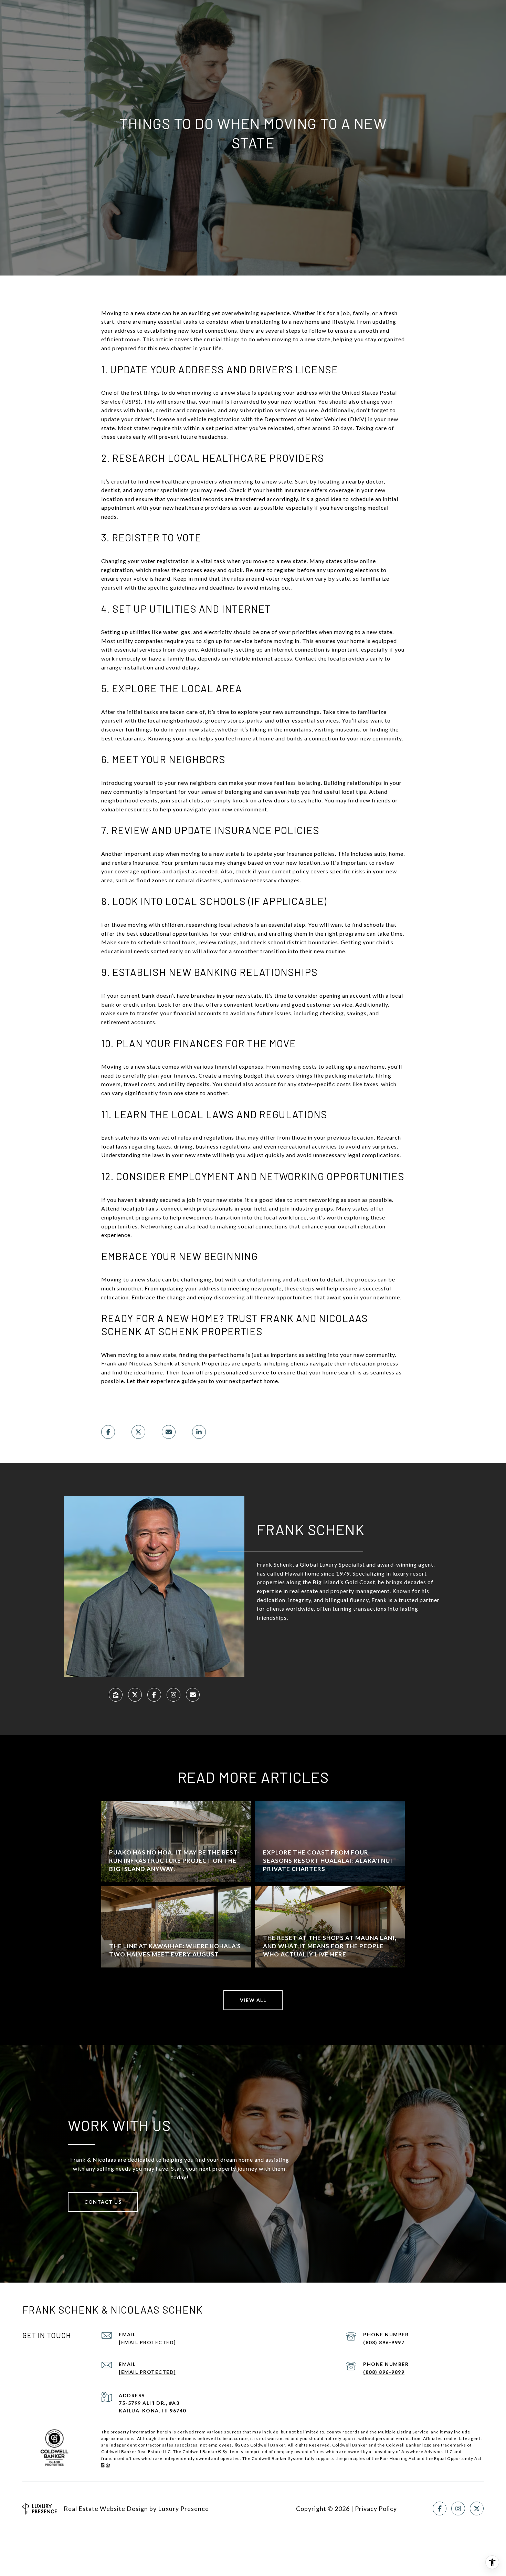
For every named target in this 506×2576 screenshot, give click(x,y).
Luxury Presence (183, 2509)
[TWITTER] (135, 1695)
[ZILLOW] (116, 1695)
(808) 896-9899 (384, 2372)
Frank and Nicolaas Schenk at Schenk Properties (166, 1363)
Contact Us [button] (103, 2202)
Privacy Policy (376, 2509)
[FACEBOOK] (154, 1695)
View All (253, 2000)
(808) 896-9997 (384, 2342)
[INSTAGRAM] (173, 1695)
